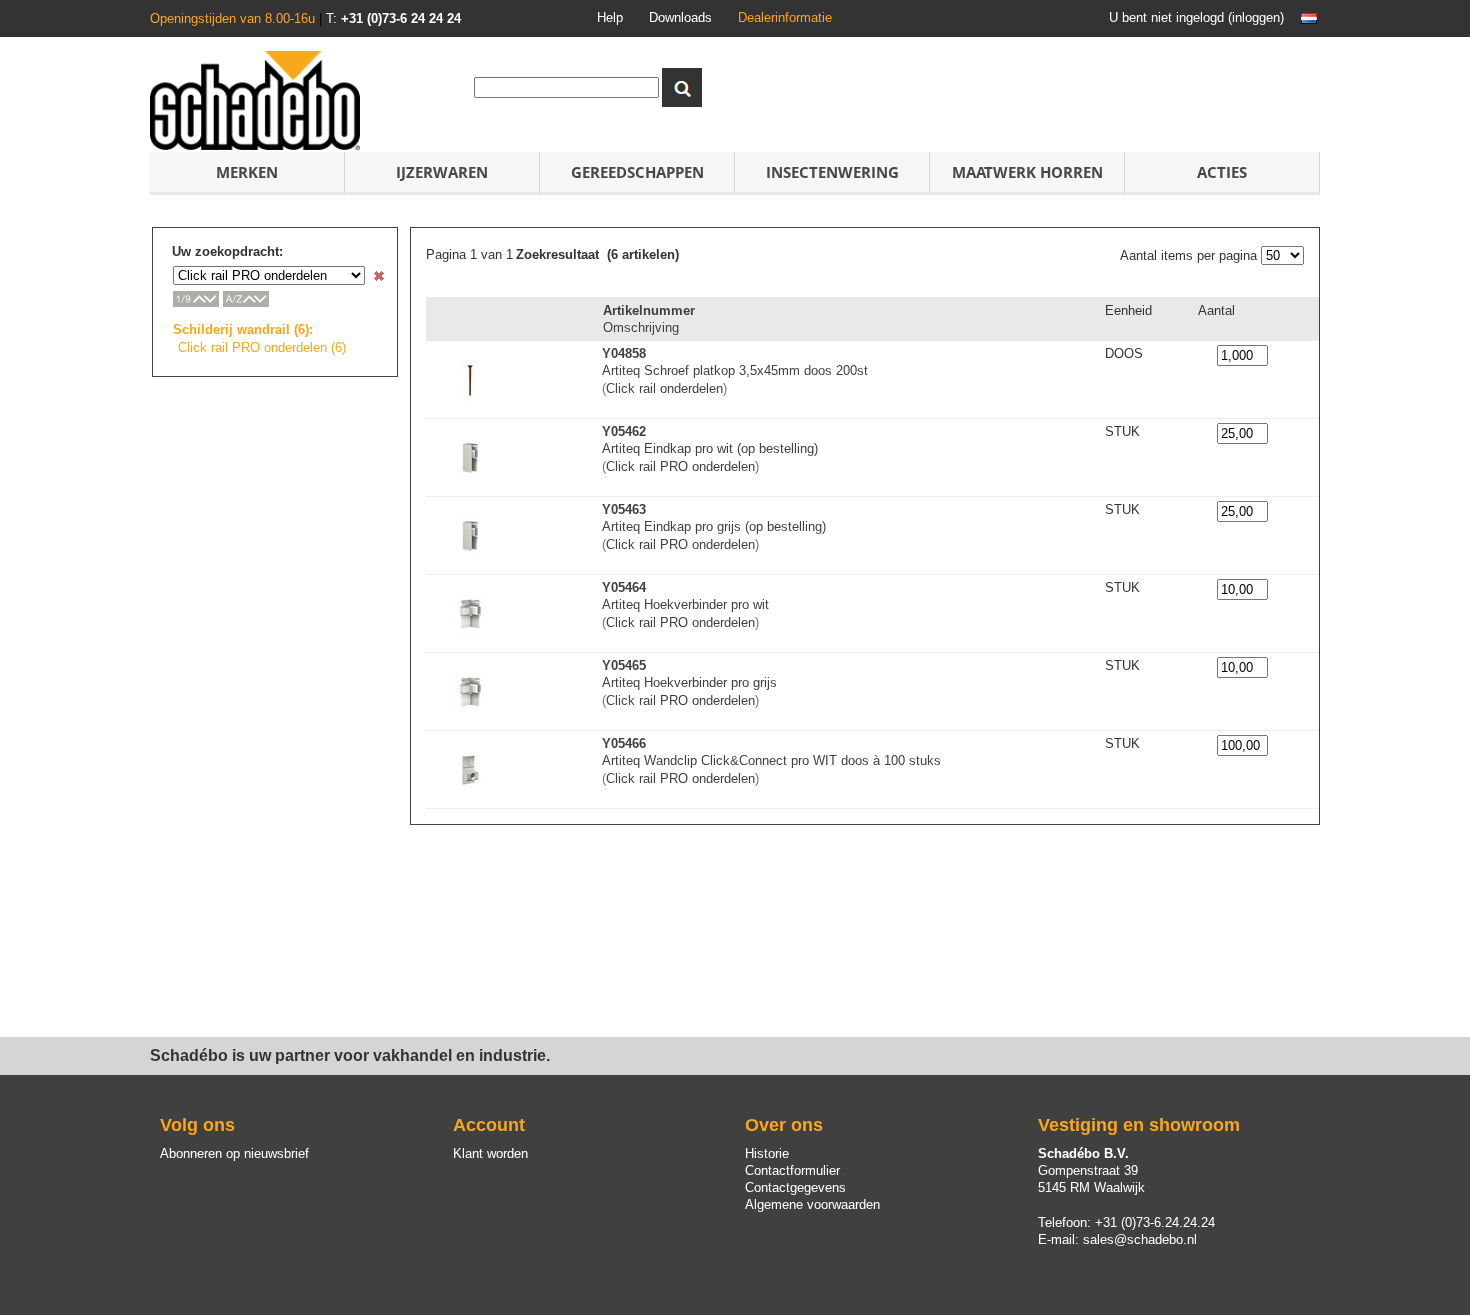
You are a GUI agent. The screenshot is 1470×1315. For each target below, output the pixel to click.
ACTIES (1222, 172)
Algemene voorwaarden (812, 1204)
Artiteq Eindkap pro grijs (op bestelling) (714, 526)
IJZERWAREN (442, 172)
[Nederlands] (1309, 18)
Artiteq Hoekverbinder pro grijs (689, 682)
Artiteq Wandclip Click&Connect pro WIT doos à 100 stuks (771, 760)
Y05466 (624, 743)
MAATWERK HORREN (1027, 172)
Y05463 (624, 509)
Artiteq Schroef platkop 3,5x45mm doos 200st (735, 370)
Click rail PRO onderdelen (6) (262, 347)
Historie (767, 1153)
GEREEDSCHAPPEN (637, 172)
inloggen (1256, 17)
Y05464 (624, 587)
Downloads (680, 17)
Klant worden (490, 1153)
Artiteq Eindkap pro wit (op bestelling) (710, 448)
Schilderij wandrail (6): (243, 329)
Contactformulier (792, 1170)
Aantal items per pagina (1188, 255)
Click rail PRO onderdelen (680, 466)
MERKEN (247, 172)
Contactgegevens (795, 1187)
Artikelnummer (649, 310)
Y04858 (624, 353)
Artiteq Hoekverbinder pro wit (685, 604)
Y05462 (624, 431)
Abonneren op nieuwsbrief (234, 1153)
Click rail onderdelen (664, 388)
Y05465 (624, 665)
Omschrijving (641, 327)
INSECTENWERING (832, 172)
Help (610, 17)
